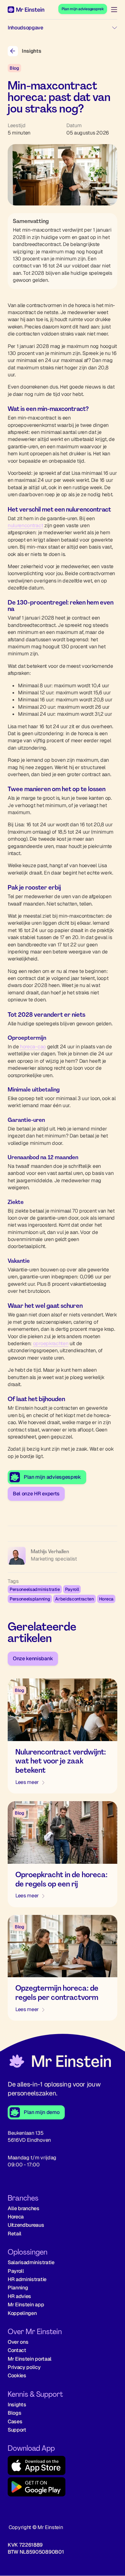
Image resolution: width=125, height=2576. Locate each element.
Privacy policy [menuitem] (24, 2367)
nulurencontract (25, 525)
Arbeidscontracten (75, 1599)
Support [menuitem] (17, 2430)
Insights (31, 51)
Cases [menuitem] (15, 2422)
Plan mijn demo (42, 2112)
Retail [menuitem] (15, 2234)
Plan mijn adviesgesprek (83, 9)
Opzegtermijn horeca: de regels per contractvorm (57, 1993)
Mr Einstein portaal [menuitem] (30, 2359)
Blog (14, 68)
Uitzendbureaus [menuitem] (26, 2225)
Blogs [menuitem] (14, 2413)
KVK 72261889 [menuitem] (25, 2545)
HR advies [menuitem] (19, 2296)
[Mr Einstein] (59, 2062)
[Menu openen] (112, 10)
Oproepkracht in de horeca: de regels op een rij (61, 1879)
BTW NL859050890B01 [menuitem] (36, 2552)
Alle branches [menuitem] (24, 2208)
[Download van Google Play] (63, 2488)
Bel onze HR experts (36, 1494)
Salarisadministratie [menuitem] (31, 2262)
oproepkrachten (51, 1343)
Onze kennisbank (33, 1658)
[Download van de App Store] (63, 2466)
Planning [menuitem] (18, 2288)
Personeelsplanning (30, 1599)
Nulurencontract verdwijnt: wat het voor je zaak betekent (61, 1761)
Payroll (72, 1589)
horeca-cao (33, 1047)
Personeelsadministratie (35, 1589)
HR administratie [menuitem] (27, 2279)
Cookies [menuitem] (17, 2375)
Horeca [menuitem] (16, 2217)
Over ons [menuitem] (18, 2342)
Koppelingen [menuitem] (22, 2313)
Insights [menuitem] (17, 2405)
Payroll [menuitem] (16, 2271)
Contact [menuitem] (17, 2350)
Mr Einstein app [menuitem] (26, 2305)
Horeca (106, 1599)
